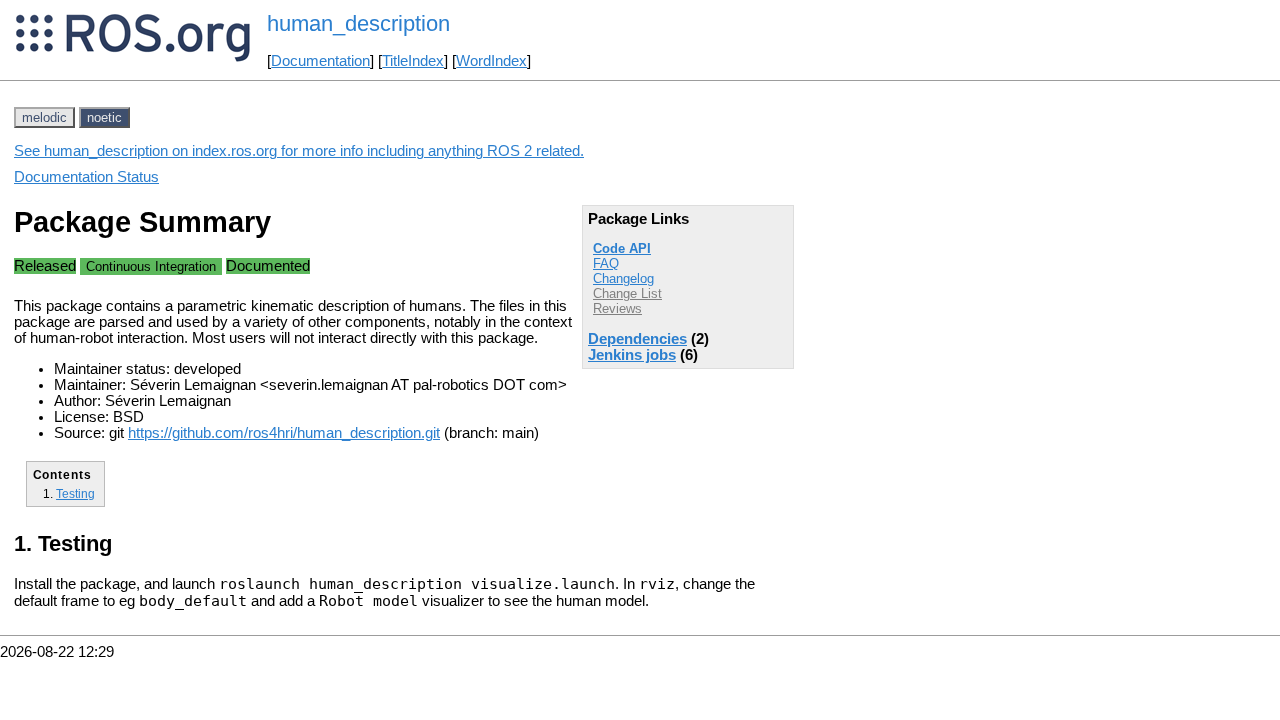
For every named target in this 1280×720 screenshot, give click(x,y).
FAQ (606, 263)
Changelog (623, 278)
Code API (622, 248)
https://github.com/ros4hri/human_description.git (284, 433)
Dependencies (637, 339)
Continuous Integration (151, 266)
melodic (44, 117)
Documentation (320, 61)
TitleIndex (413, 61)
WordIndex (491, 61)
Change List (627, 293)
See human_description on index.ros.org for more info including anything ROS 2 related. (299, 151)
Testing (75, 493)
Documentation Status (86, 177)
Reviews (617, 308)
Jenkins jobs (632, 355)
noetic (104, 117)
